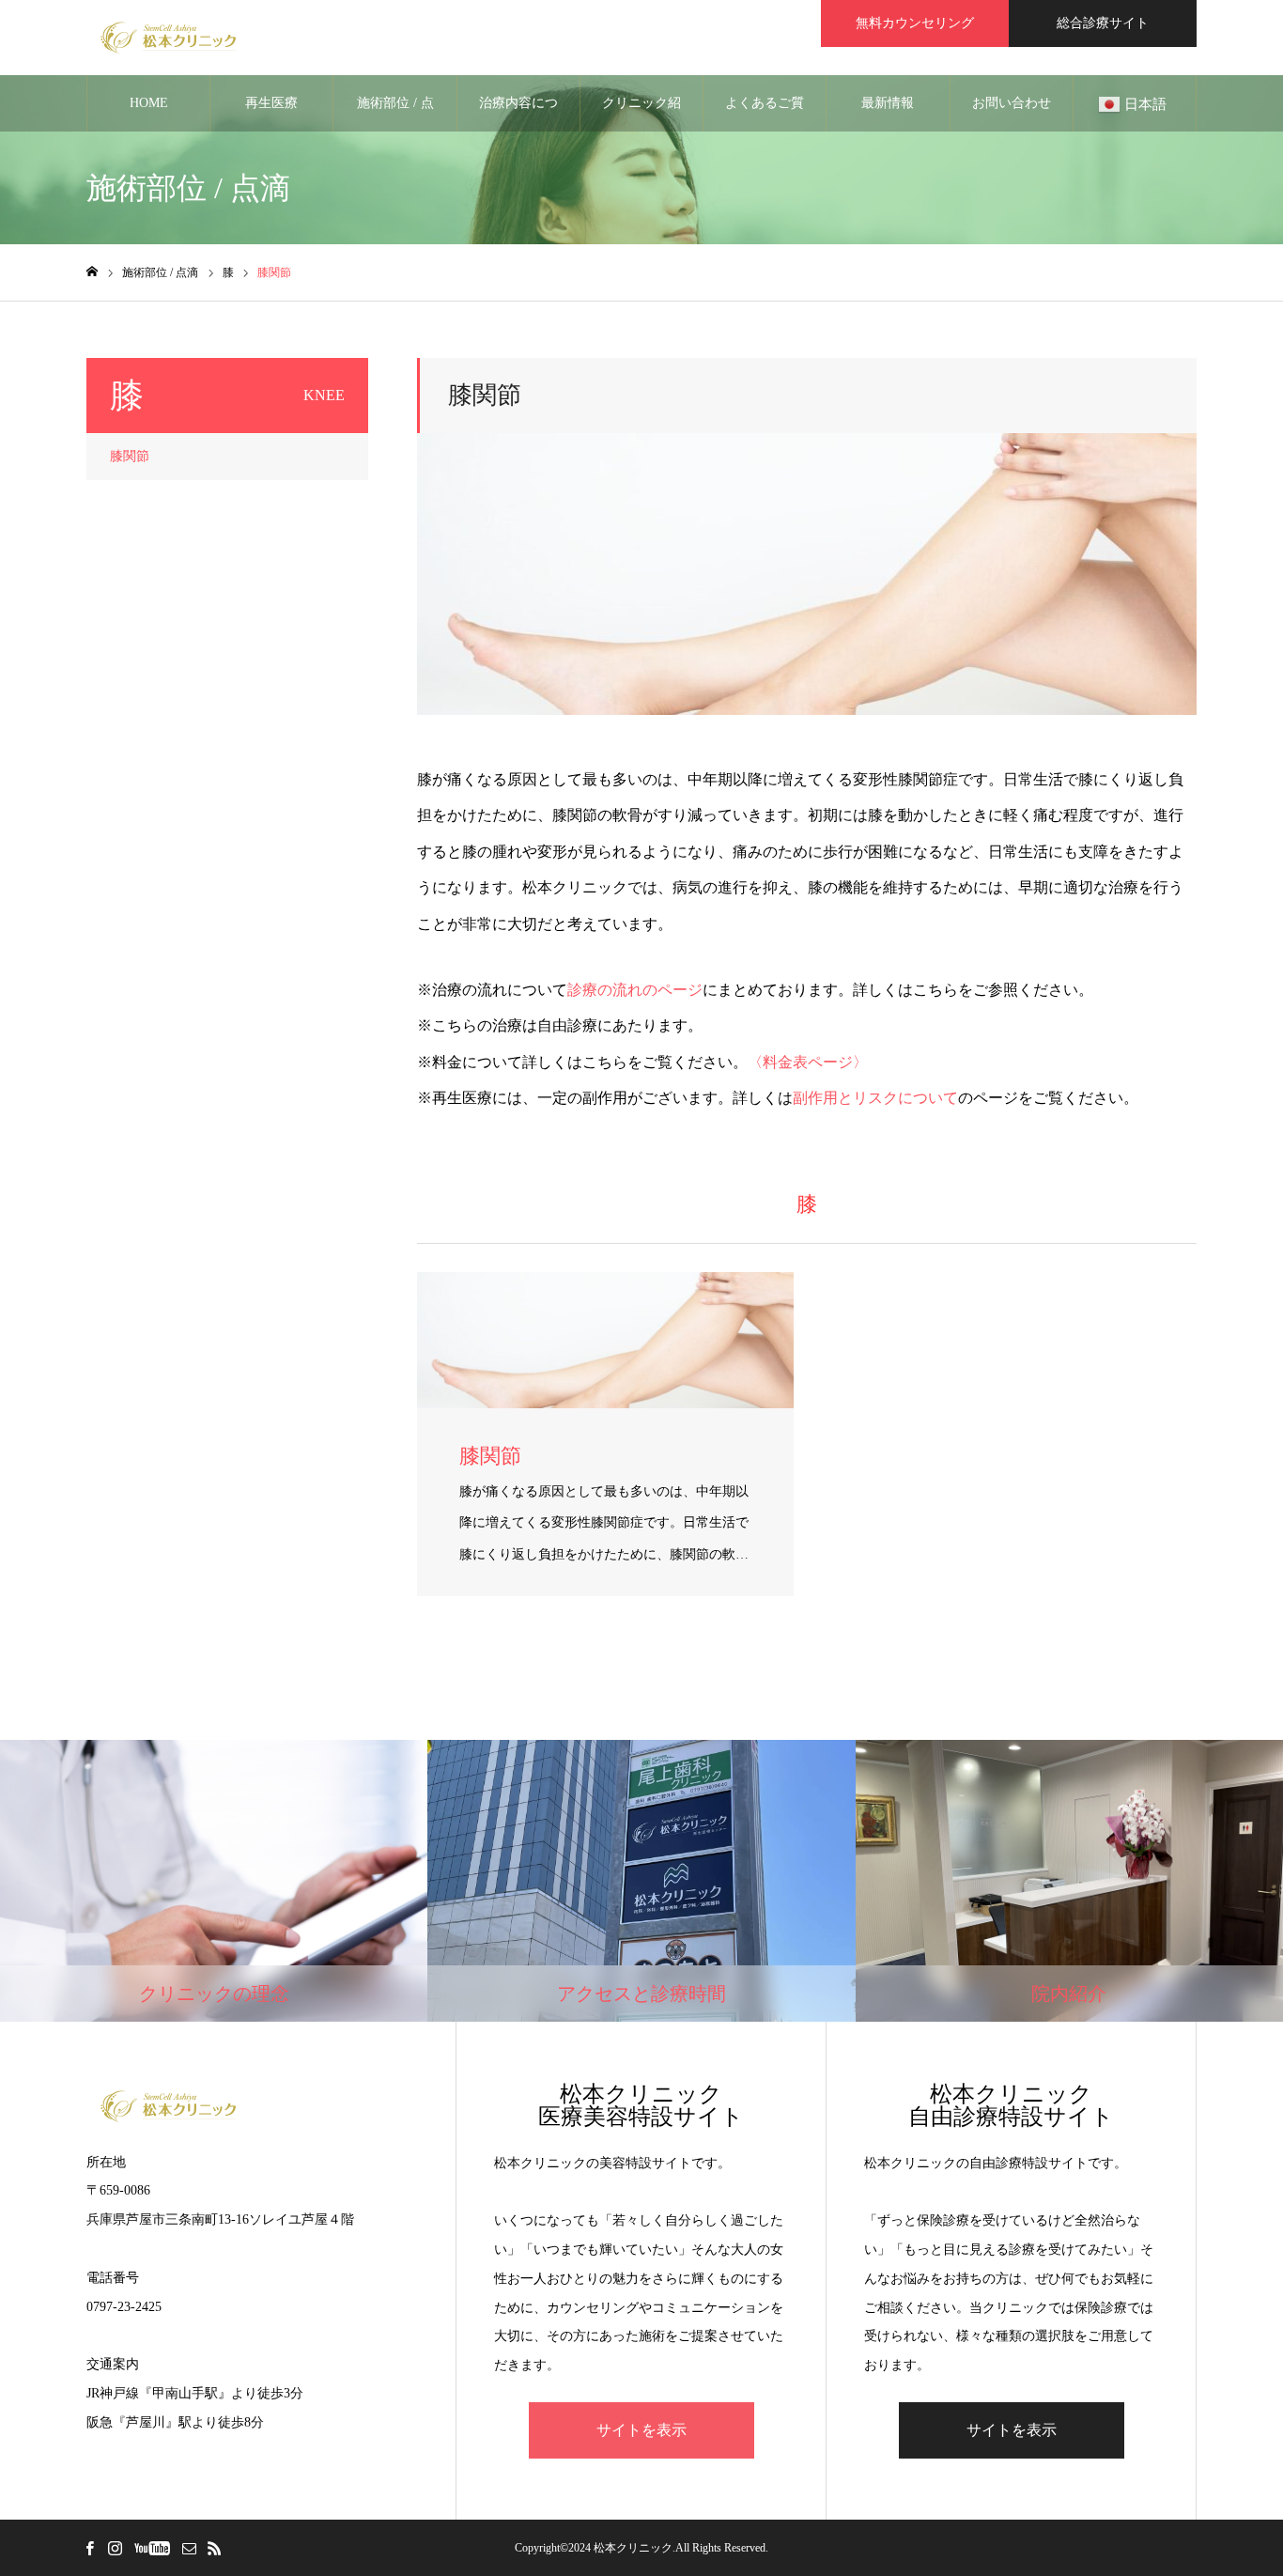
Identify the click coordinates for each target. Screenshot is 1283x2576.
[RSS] (214, 2548)
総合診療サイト (1103, 23)
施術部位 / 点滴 (395, 114)
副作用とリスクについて (875, 1098)
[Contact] (189, 2548)
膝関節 (130, 456)
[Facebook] (89, 2548)
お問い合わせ (1012, 103)
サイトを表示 (641, 2430)
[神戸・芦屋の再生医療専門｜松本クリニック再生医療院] (169, 38)
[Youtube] (152, 2548)
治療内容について (518, 114)
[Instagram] (115, 2548)
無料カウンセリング (915, 23)
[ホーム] (92, 272)
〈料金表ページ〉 (808, 1062)
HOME (149, 103)
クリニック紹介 (641, 114)
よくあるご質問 (765, 114)
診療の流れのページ (635, 990)
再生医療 (271, 103)
